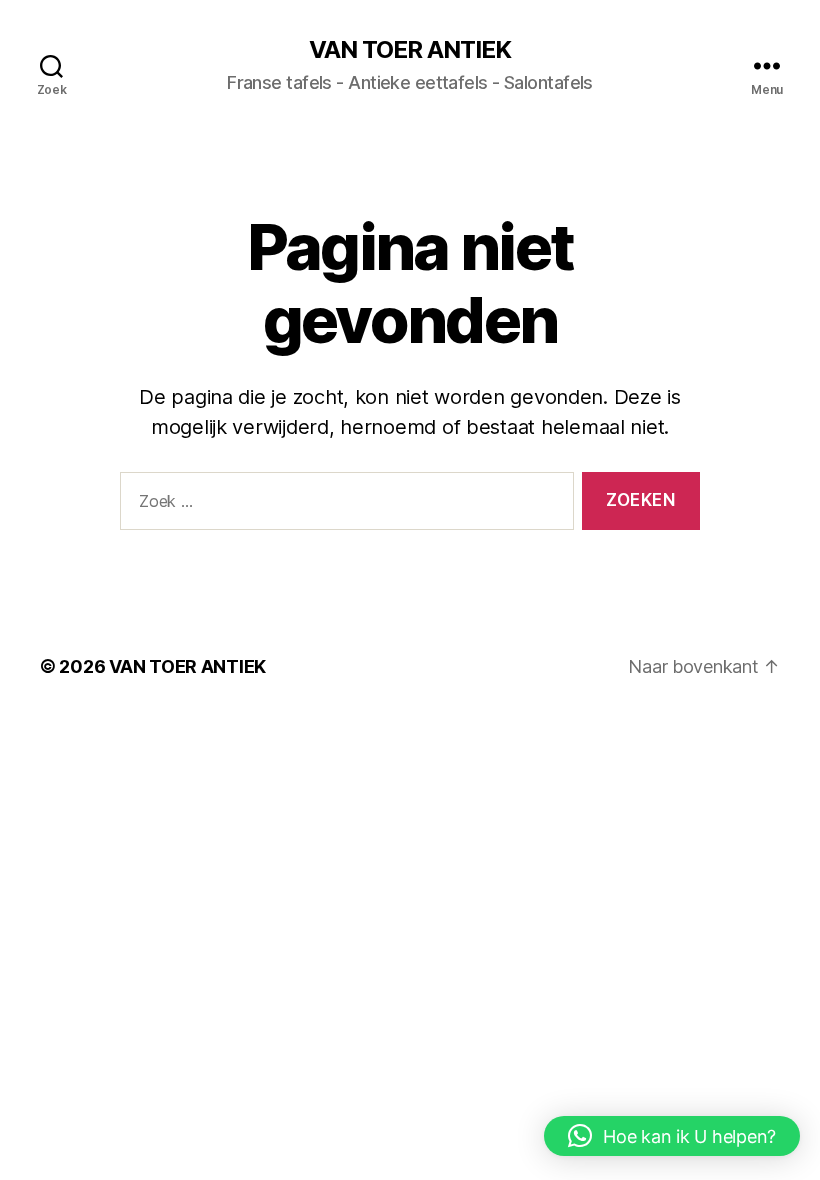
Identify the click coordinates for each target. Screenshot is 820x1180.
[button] (672, 1136)
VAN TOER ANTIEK (410, 50)
